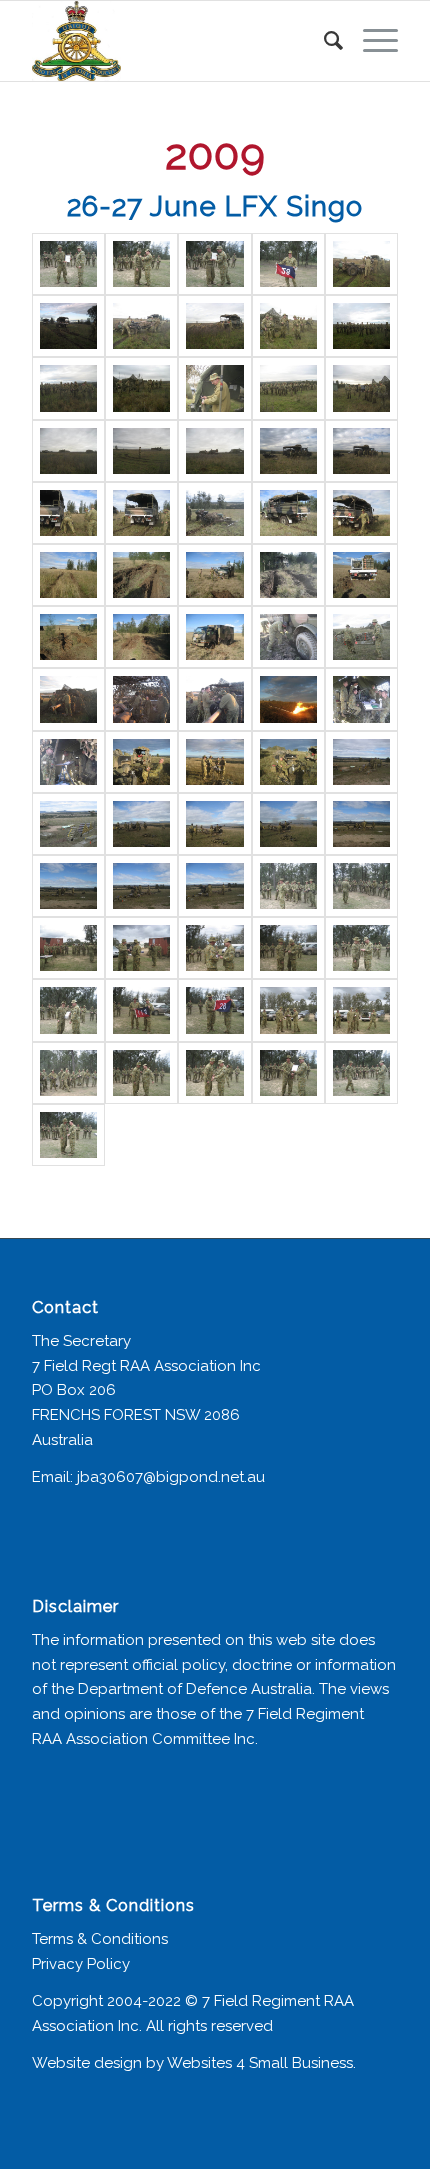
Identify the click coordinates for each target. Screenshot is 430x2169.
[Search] (323, 41)
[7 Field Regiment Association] (178, 41)
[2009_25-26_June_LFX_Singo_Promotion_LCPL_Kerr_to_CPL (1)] (361, 1073)
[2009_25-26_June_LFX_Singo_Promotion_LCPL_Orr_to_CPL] (214, 264)
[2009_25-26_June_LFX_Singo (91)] (288, 451)
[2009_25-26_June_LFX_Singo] (214, 1010)
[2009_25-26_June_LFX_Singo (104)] (141, 637)
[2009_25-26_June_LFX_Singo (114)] (141, 762)
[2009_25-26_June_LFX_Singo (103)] (68, 637)
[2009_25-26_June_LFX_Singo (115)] (214, 762)
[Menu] (370, 41)
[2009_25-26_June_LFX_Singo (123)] (68, 886)
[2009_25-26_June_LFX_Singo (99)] (141, 575)
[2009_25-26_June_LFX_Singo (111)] (288, 699)
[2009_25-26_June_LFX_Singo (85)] (214, 388)
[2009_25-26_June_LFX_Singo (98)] (68, 575)
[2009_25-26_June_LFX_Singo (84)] (141, 388)
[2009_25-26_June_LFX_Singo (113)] (68, 762)
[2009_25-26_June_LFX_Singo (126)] (288, 886)
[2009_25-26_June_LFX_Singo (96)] (288, 513)
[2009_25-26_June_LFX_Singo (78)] (68, 326)
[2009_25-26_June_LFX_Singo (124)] (141, 886)
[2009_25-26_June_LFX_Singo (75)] (288, 264)
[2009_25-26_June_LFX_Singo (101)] (288, 575)
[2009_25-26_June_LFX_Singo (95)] (214, 513)
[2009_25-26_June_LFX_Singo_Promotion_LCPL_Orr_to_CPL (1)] (141, 264)
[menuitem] (323, 41)
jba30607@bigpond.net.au (171, 1477)
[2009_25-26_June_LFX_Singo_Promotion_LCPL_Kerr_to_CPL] (68, 264)
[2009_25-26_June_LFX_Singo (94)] (141, 513)
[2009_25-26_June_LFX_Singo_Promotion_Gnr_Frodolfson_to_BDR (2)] (141, 1073)
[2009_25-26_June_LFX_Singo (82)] (361, 326)
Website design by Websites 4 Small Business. (194, 2063)
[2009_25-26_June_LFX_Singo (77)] (361, 264)
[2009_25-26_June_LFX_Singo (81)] (288, 326)
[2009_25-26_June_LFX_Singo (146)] (141, 1010)
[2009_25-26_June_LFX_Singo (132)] (214, 948)
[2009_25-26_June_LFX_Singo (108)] (68, 699)
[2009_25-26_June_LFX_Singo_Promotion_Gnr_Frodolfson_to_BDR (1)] (68, 1073)
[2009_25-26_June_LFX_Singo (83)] (68, 388)
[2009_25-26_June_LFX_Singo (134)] (361, 948)
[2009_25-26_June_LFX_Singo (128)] (68, 948)
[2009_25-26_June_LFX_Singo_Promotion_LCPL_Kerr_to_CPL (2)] (68, 1135)
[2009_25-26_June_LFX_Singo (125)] (214, 886)
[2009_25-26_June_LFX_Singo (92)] (361, 451)
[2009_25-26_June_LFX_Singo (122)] (361, 824)
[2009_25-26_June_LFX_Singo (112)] (361, 699)
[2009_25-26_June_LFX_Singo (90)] (214, 451)
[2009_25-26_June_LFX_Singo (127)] (361, 886)
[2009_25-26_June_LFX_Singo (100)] (214, 575)
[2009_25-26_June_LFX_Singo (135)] (68, 1010)
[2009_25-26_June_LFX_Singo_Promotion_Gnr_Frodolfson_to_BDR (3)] (214, 1073)
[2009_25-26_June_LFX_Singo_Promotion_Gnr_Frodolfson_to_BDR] (288, 1073)
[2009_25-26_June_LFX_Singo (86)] (288, 388)
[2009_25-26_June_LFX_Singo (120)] (214, 824)
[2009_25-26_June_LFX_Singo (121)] (288, 824)
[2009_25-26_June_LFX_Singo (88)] (68, 451)
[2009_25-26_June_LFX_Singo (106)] (288, 637)
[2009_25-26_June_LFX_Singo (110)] (214, 699)
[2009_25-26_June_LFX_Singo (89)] (141, 451)
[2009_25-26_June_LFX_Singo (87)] (361, 388)
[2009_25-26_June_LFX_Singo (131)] (141, 948)
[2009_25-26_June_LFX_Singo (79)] (141, 326)
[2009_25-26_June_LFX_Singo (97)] (361, 513)
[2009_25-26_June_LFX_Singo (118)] (68, 824)
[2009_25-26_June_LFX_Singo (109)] (141, 699)
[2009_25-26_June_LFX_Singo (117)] (361, 762)
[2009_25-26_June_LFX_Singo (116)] (288, 762)
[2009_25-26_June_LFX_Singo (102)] (361, 575)
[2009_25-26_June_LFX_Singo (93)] (68, 513)
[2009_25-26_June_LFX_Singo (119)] (141, 824)
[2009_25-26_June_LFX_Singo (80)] (214, 326)
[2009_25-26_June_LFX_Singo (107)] (361, 637)
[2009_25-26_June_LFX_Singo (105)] (214, 637)
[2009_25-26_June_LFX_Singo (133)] (288, 948)
